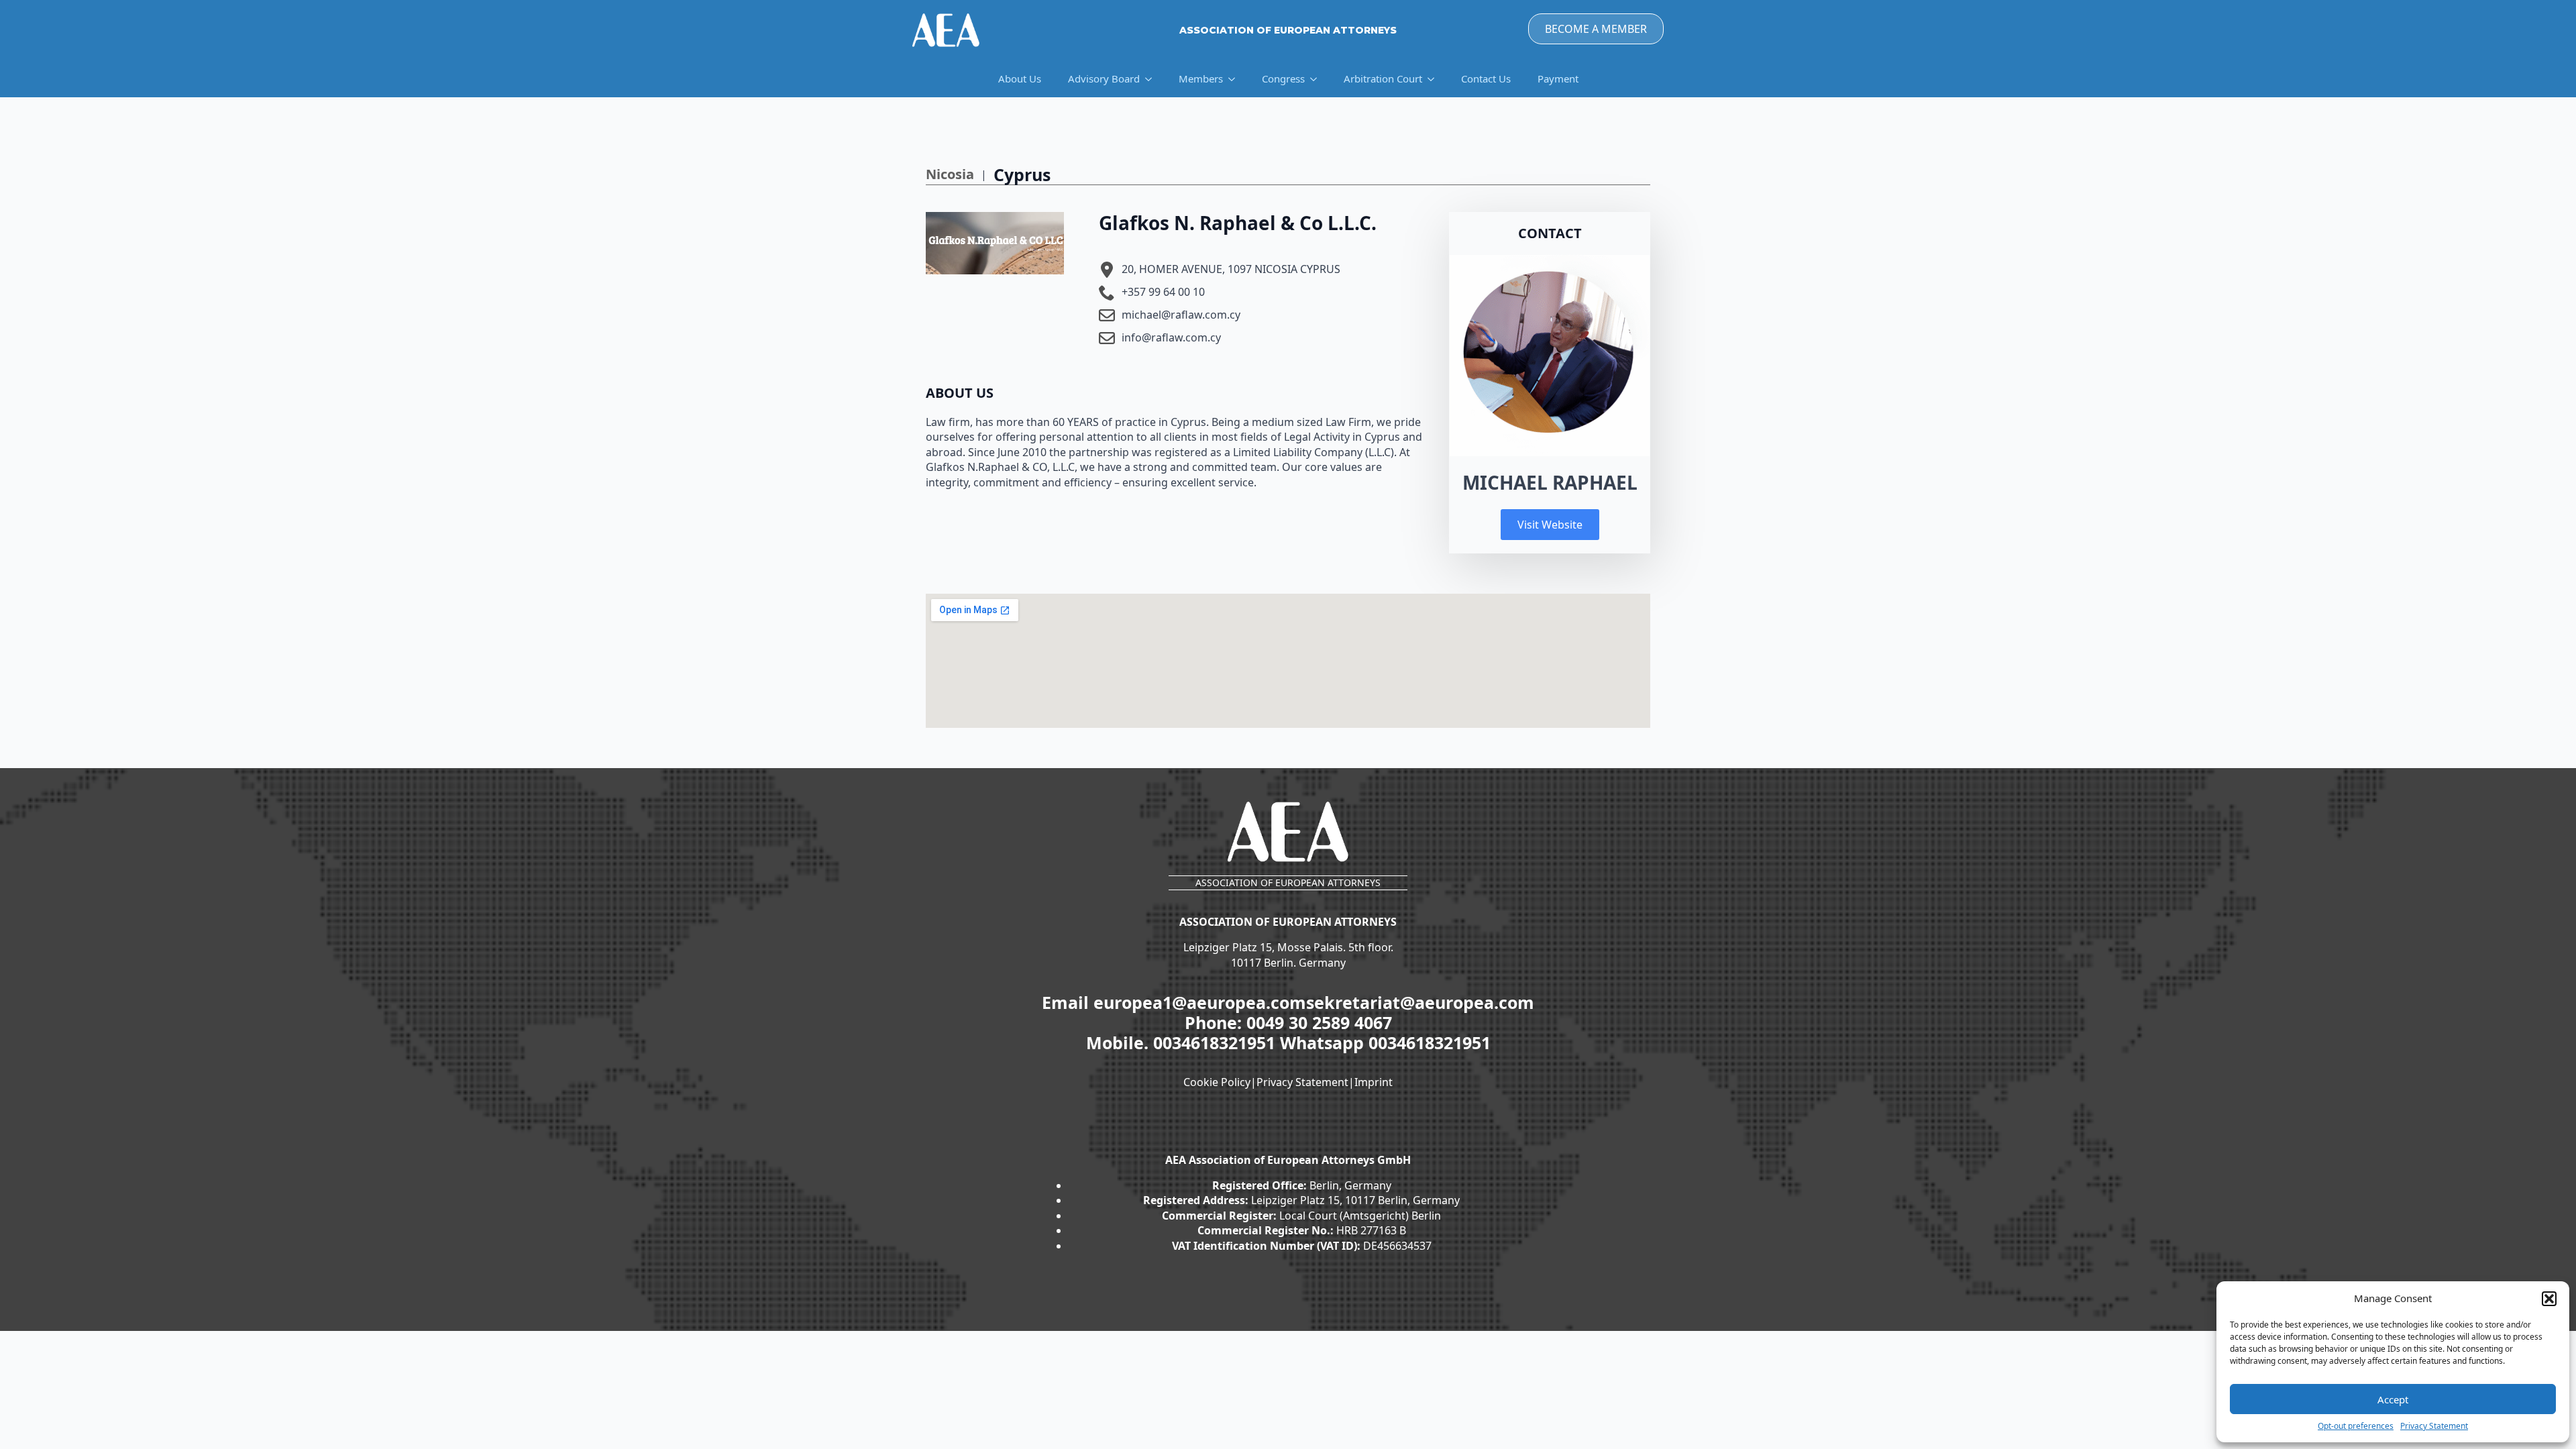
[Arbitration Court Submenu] (1435, 79)
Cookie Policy (1217, 1082)
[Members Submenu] (1236, 79)
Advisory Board (1104, 78)
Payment (1558, 78)
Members (1201, 78)
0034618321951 (1217, 1042)
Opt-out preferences (2356, 1426)
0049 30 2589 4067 (1319, 1022)
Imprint (1374, 1082)
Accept (2393, 1399)
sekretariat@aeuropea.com (1420, 1002)
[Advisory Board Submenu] (1152, 79)
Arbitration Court (1383, 78)
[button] (2549, 1299)
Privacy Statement (2434, 1426)
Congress (1283, 78)
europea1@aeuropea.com (1200, 1002)
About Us (1020, 78)
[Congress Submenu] (1318, 79)
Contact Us (1486, 78)
